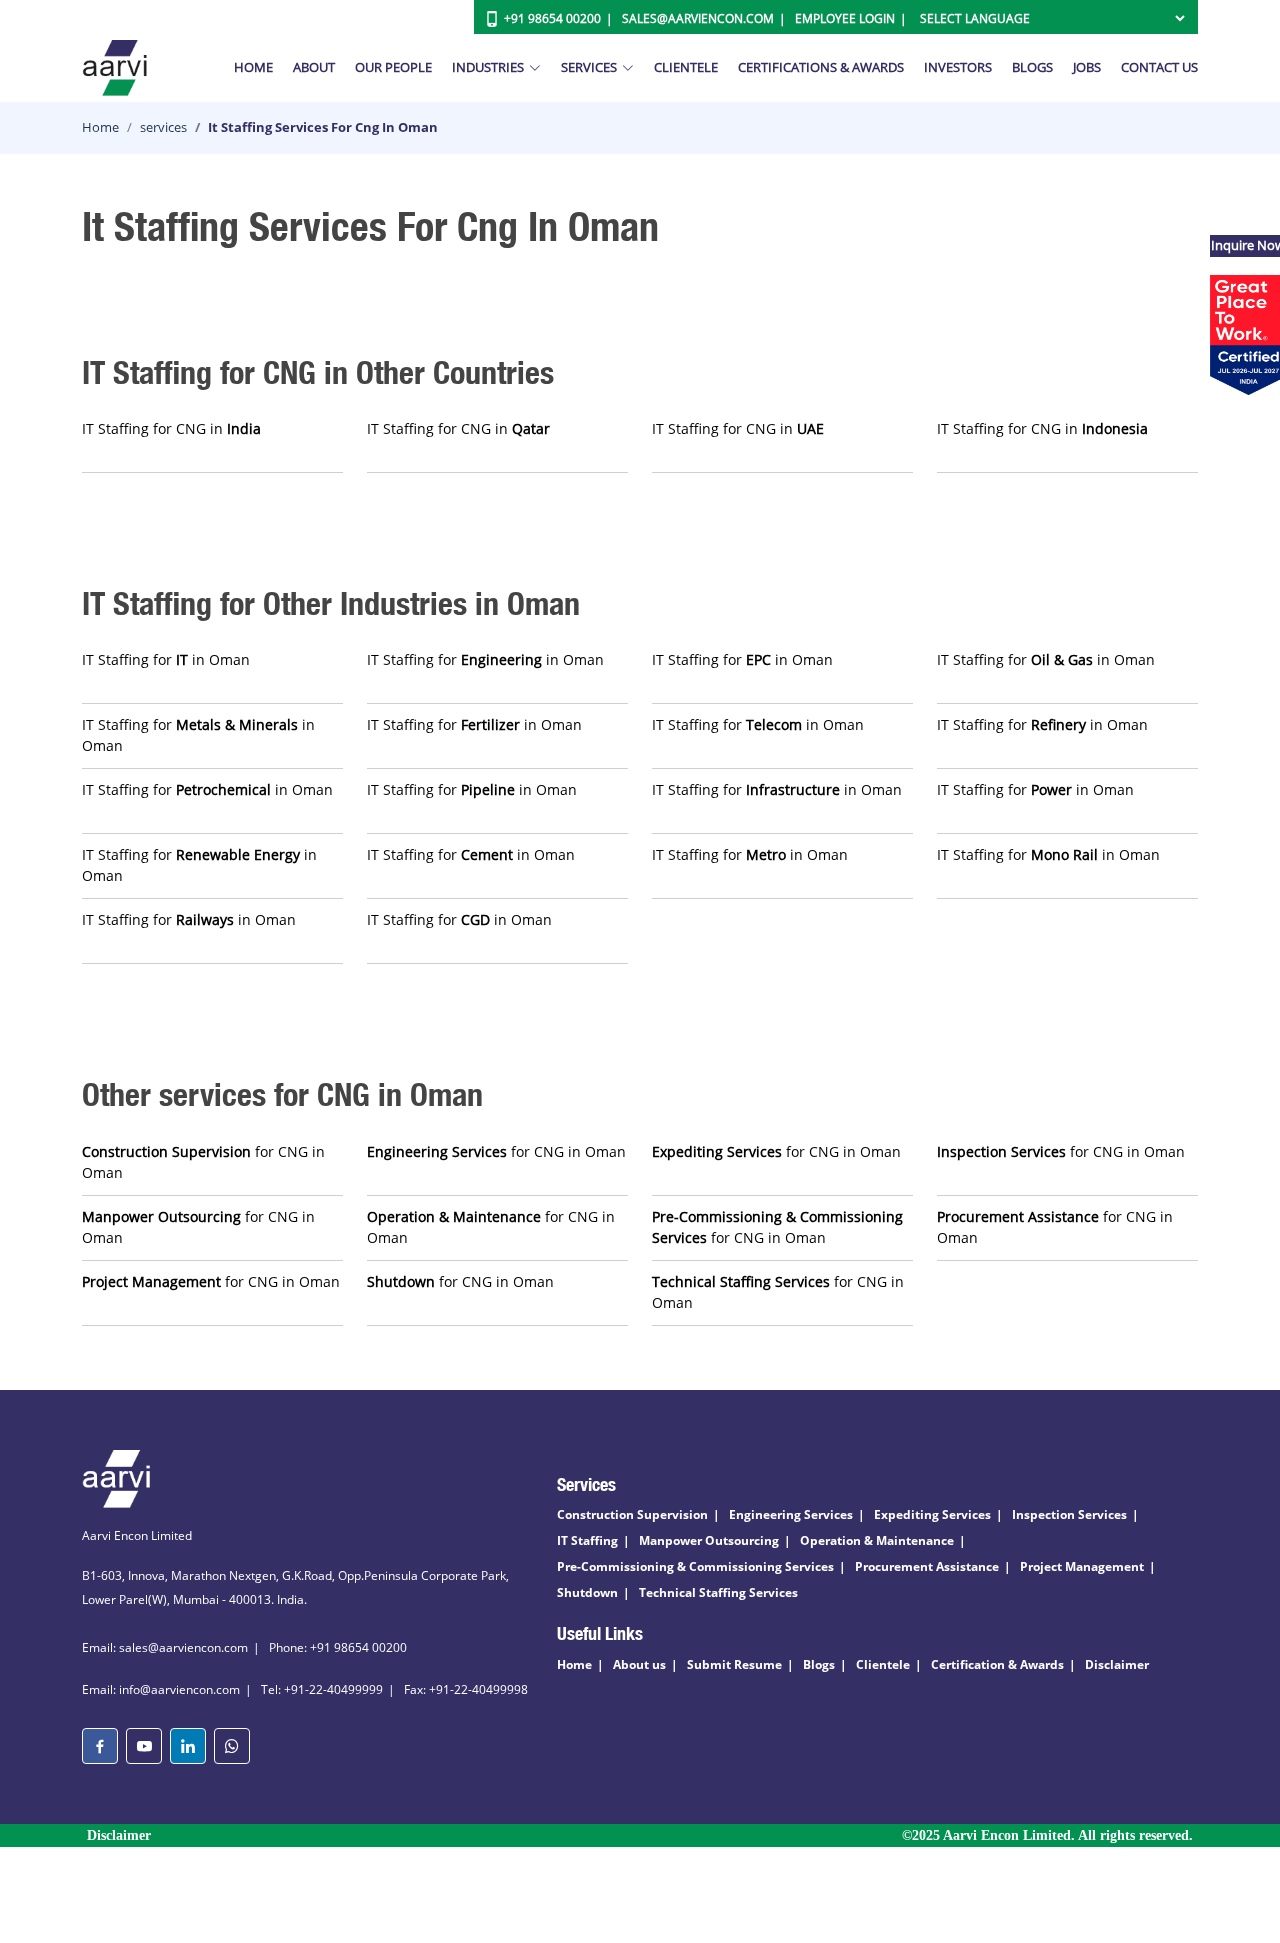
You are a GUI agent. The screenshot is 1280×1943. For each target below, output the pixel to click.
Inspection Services (1069, 1514)
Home (253, 67)
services (163, 127)
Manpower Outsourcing (709, 1540)
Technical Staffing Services (718, 1592)
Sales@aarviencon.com (698, 18)
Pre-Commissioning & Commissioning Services (695, 1566)
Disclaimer (1117, 1664)
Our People (393, 67)
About (314, 67)
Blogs (1032, 67)
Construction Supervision (632, 1514)
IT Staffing (587, 1540)
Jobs (1087, 67)
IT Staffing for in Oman (166, 659)
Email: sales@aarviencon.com (165, 1647)
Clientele (686, 67)
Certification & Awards (997, 1664)
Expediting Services (932, 1514)
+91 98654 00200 (552, 18)
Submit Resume (734, 1664)
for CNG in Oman (203, 1162)
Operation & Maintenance (877, 1540)
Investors (958, 67)
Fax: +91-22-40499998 (466, 1689)
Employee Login (845, 18)
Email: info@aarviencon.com (161, 1689)
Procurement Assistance (927, 1566)
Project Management (1082, 1566)
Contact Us (1159, 67)
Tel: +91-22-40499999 (322, 1689)
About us (639, 1664)
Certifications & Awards (821, 67)
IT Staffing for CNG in (171, 428)
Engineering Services (791, 1514)
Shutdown (587, 1592)
